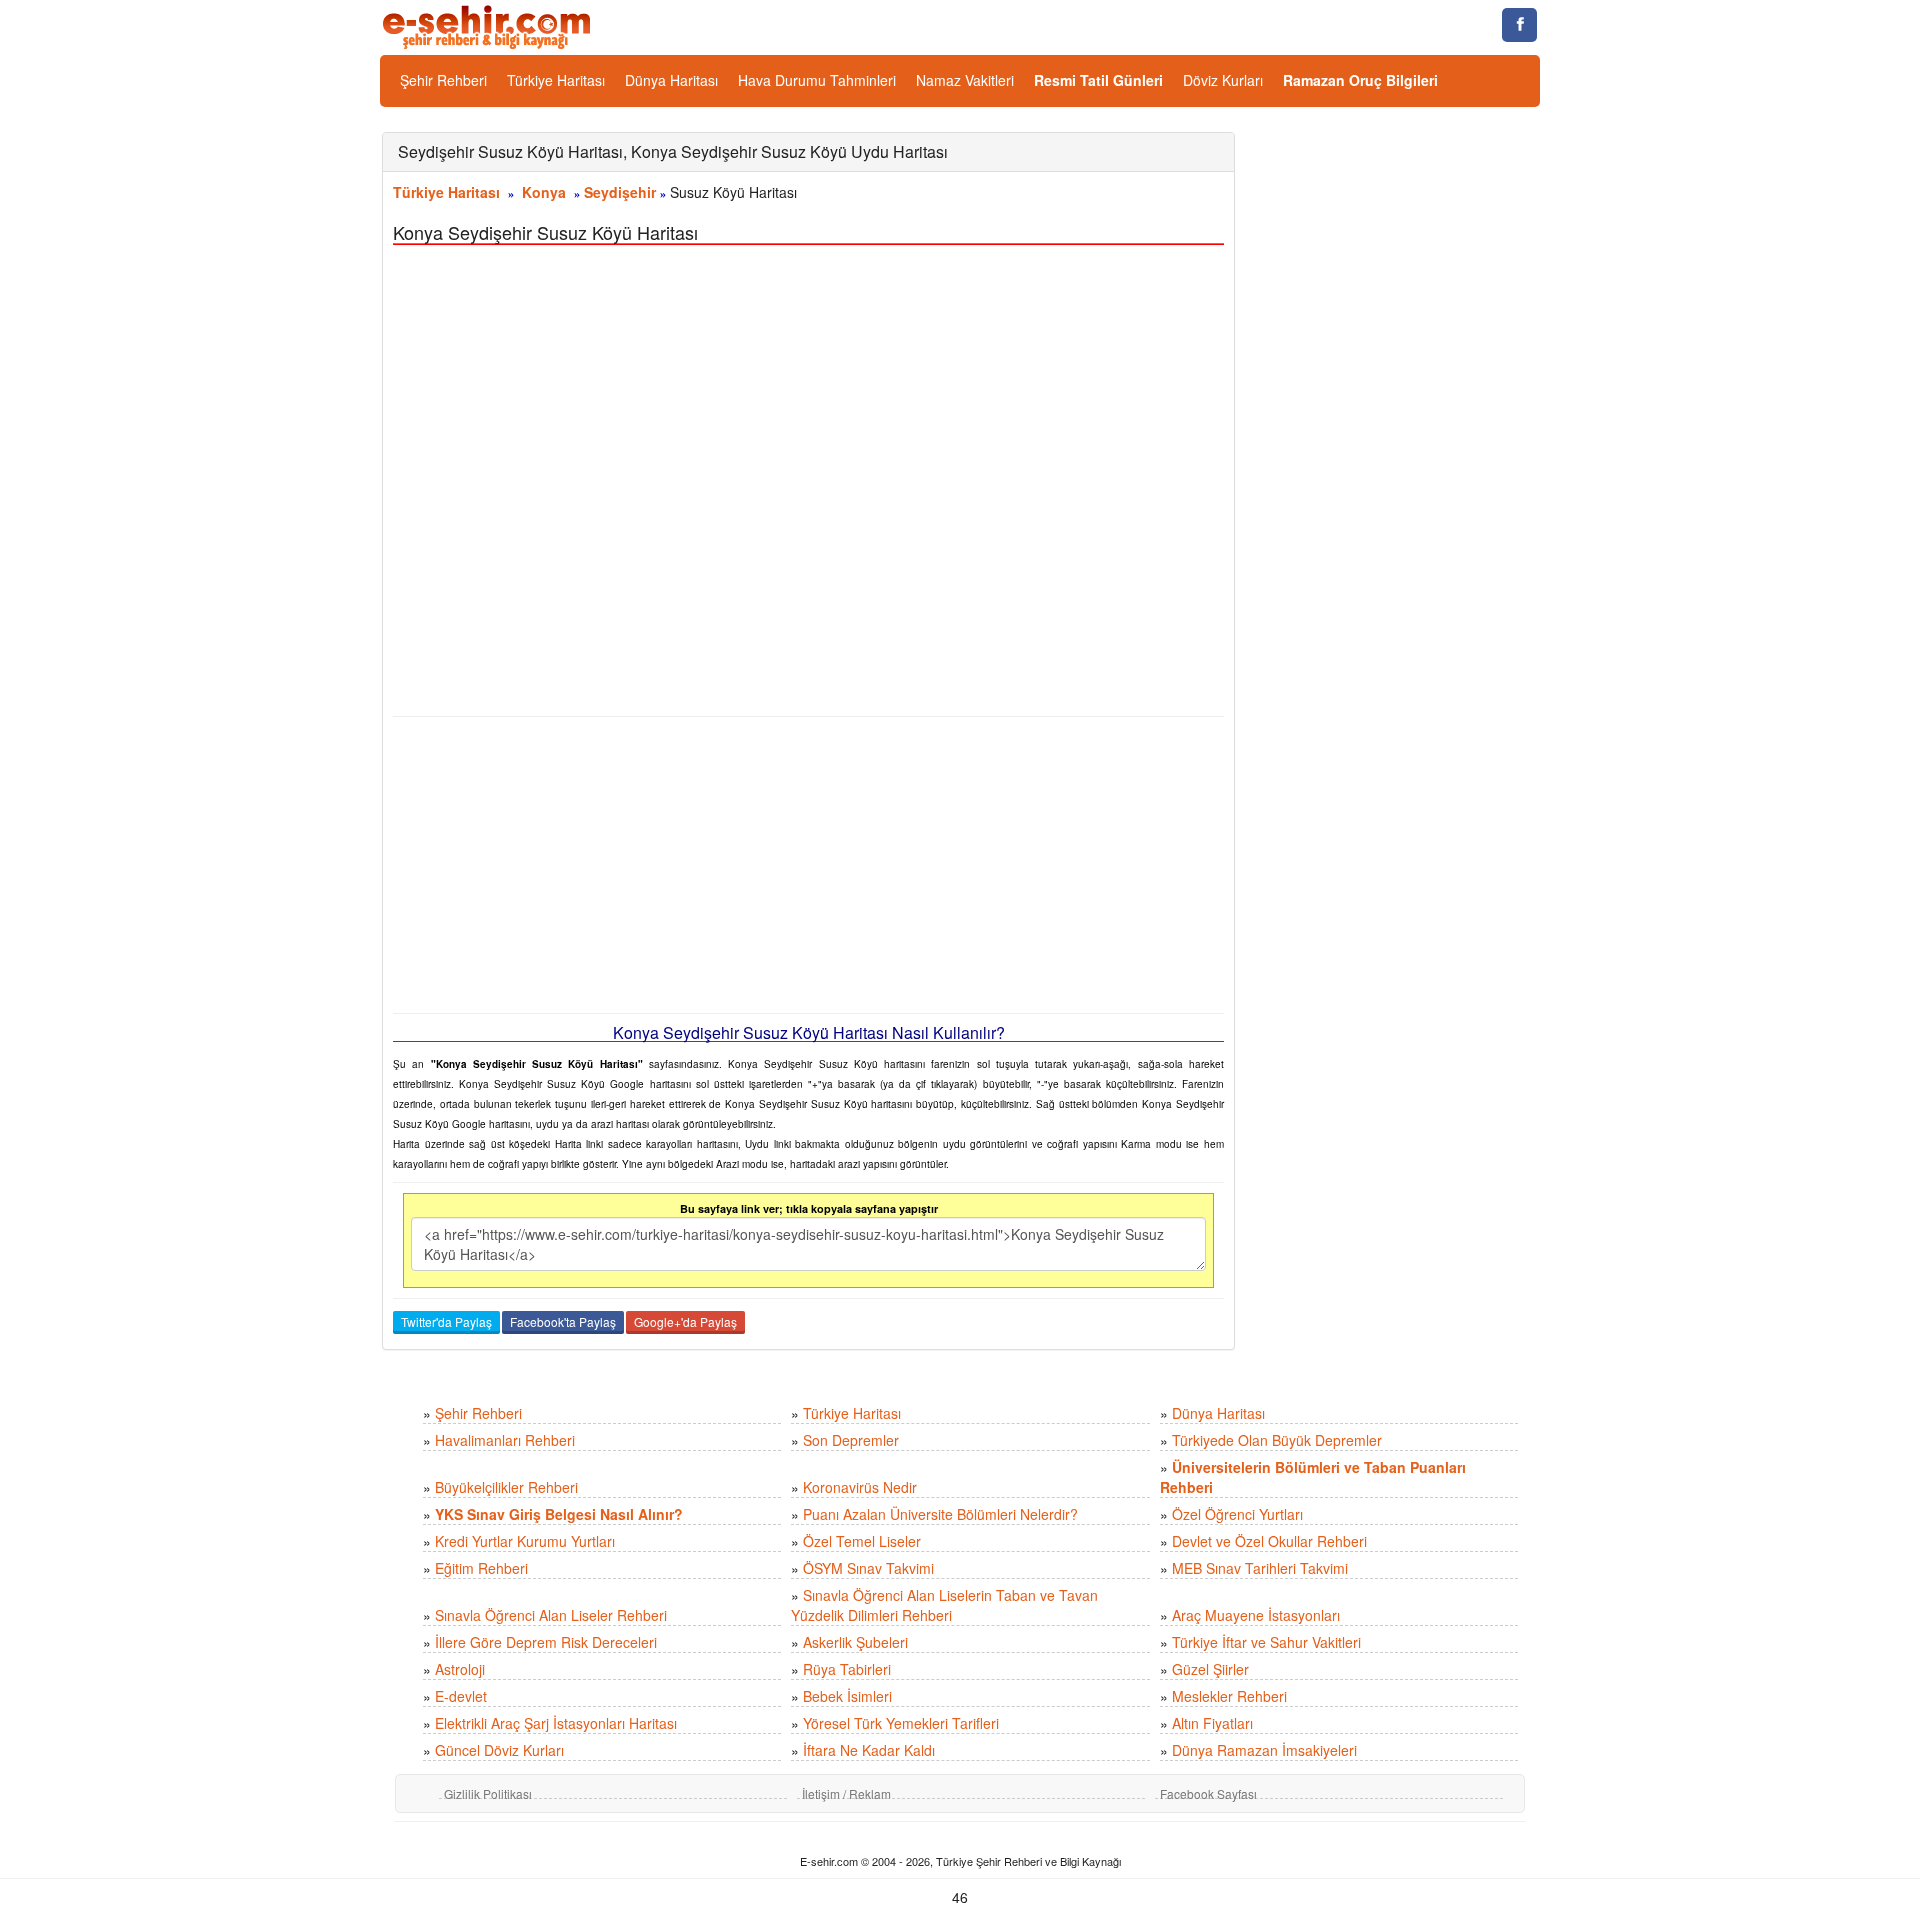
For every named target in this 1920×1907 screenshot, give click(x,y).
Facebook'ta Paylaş (563, 1321)
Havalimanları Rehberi (505, 1440)
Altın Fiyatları (1212, 1723)
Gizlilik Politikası (488, 1793)
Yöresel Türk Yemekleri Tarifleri (901, 1723)
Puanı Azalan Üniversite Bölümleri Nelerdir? (940, 1514)
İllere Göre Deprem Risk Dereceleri (546, 1642)
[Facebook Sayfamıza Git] (1519, 25)
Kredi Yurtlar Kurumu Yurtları (525, 1541)
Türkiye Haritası (556, 80)
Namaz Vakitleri (965, 80)
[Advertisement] (808, 865)
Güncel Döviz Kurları (499, 1750)
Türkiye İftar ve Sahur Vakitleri (1266, 1642)
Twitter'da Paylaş (446, 1321)
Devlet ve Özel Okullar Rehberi (1269, 1541)
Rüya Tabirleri (847, 1669)
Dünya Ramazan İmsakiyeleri (1264, 1750)
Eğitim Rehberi (481, 1568)
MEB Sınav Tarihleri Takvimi (1260, 1568)
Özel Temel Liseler (862, 1541)
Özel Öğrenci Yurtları (1237, 1514)
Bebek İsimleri (847, 1696)
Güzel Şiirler (1210, 1669)
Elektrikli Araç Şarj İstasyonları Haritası (556, 1723)
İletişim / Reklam (846, 1793)
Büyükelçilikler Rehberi (506, 1487)
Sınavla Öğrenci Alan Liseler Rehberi (551, 1615)
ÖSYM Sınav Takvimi (868, 1568)
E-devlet (461, 1696)
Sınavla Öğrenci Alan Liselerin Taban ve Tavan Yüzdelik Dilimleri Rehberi (944, 1605)
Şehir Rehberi (443, 80)
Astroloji (460, 1669)
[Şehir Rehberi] (488, 25)
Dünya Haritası (671, 80)
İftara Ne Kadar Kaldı (869, 1750)
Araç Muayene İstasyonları (1256, 1615)
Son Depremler (851, 1440)
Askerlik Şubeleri (855, 1642)
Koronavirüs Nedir (860, 1487)
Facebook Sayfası (1208, 1793)
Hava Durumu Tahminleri (817, 80)
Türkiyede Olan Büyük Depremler (1277, 1440)
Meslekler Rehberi (1229, 1696)
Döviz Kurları (1223, 80)
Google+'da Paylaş (685, 1321)
